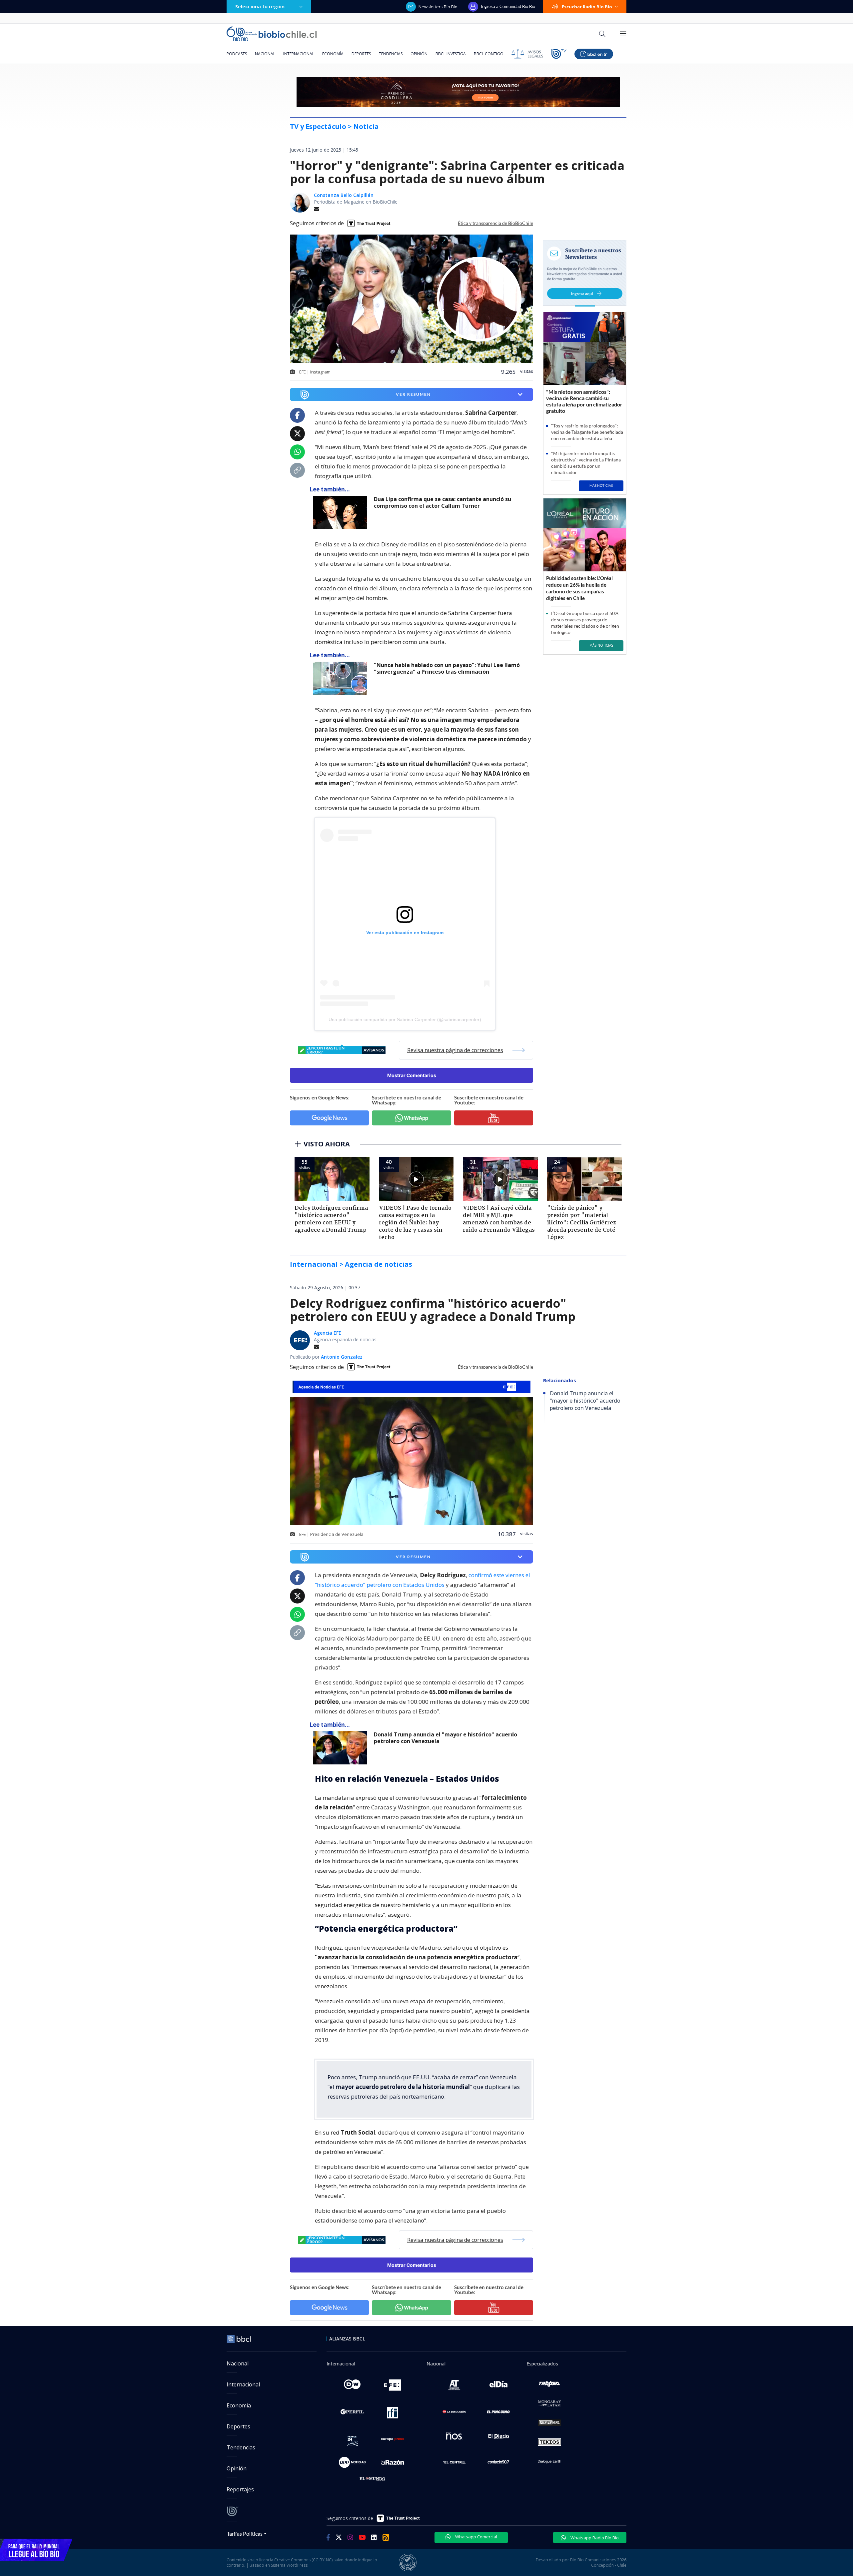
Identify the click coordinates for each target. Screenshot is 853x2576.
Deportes (361, 54)
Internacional (299, 54)
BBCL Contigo (489, 54)
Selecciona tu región (260, 6)
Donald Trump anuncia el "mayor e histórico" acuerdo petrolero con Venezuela (445, 1738)
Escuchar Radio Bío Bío (587, 7)
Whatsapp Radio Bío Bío (594, 2538)
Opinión (419, 54)
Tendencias (391, 54)
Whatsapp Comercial (476, 2537)
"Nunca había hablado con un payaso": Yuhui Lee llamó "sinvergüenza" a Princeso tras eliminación (447, 668)
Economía (333, 54)
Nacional (265, 54)
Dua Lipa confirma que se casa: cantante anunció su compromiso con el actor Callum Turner (442, 503)
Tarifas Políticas (245, 2534)
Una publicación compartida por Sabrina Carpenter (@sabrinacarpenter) (405, 1019)
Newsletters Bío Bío (438, 7)
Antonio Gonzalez (342, 1357)
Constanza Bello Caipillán (344, 195)
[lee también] (342, 512)
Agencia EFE (328, 1333)
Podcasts (237, 54)
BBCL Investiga (451, 54)
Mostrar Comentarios (412, 1075)
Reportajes (240, 2489)
